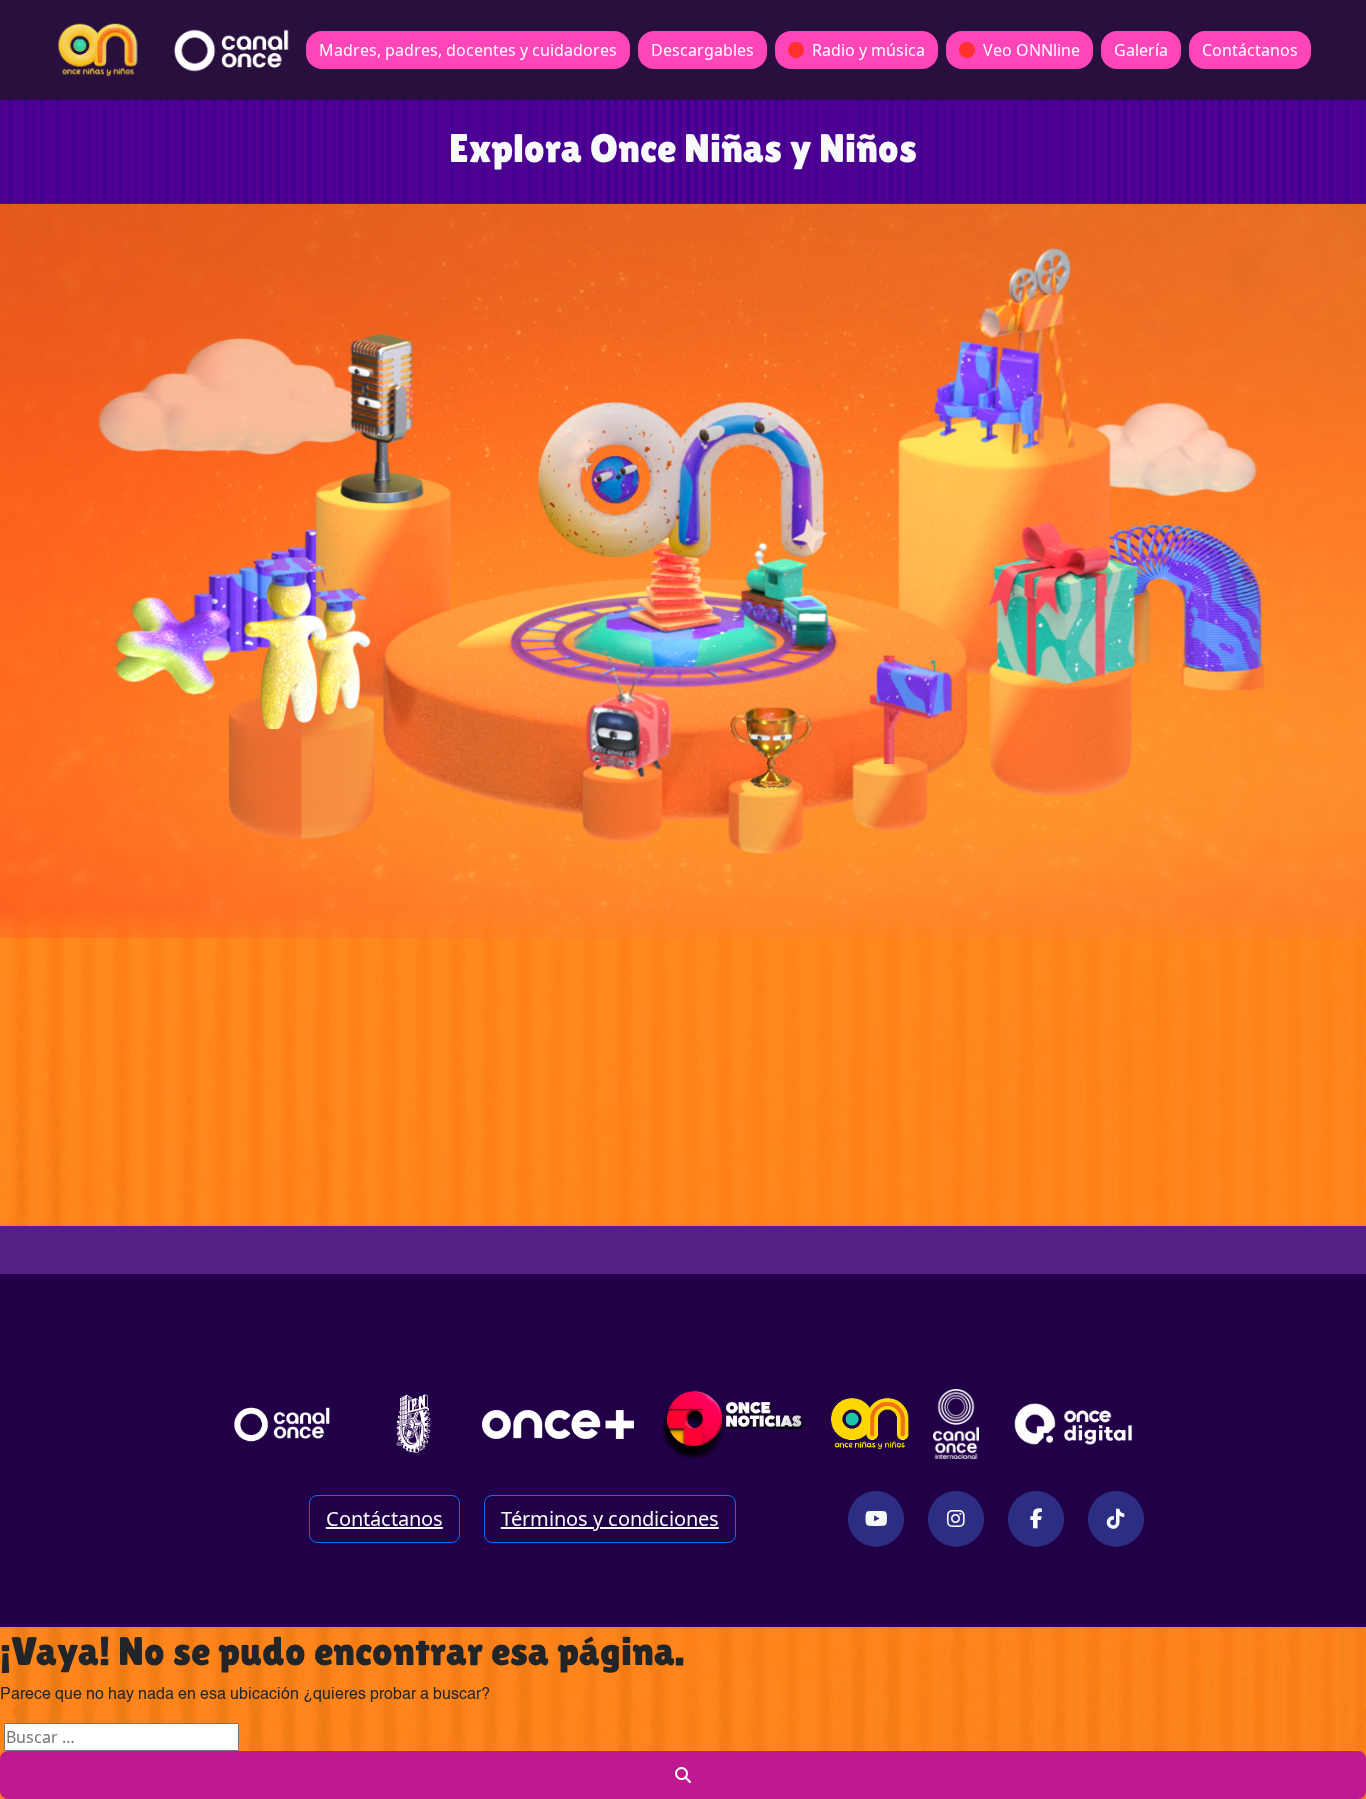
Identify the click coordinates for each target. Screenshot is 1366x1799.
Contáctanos (1250, 50)
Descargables (702, 50)
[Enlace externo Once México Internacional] (956, 1424)
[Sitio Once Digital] (1076, 1424)
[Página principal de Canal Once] (282, 1424)
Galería (1141, 50)
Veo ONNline (1031, 50)
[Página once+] (558, 1424)
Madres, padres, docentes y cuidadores (468, 50)
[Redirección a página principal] (98, 50)
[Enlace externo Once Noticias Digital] (733, 1424)
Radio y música (868, 50)
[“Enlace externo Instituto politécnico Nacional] (413, 1423)
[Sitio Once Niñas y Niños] (870, 1424)
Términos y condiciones (610, 1518)
